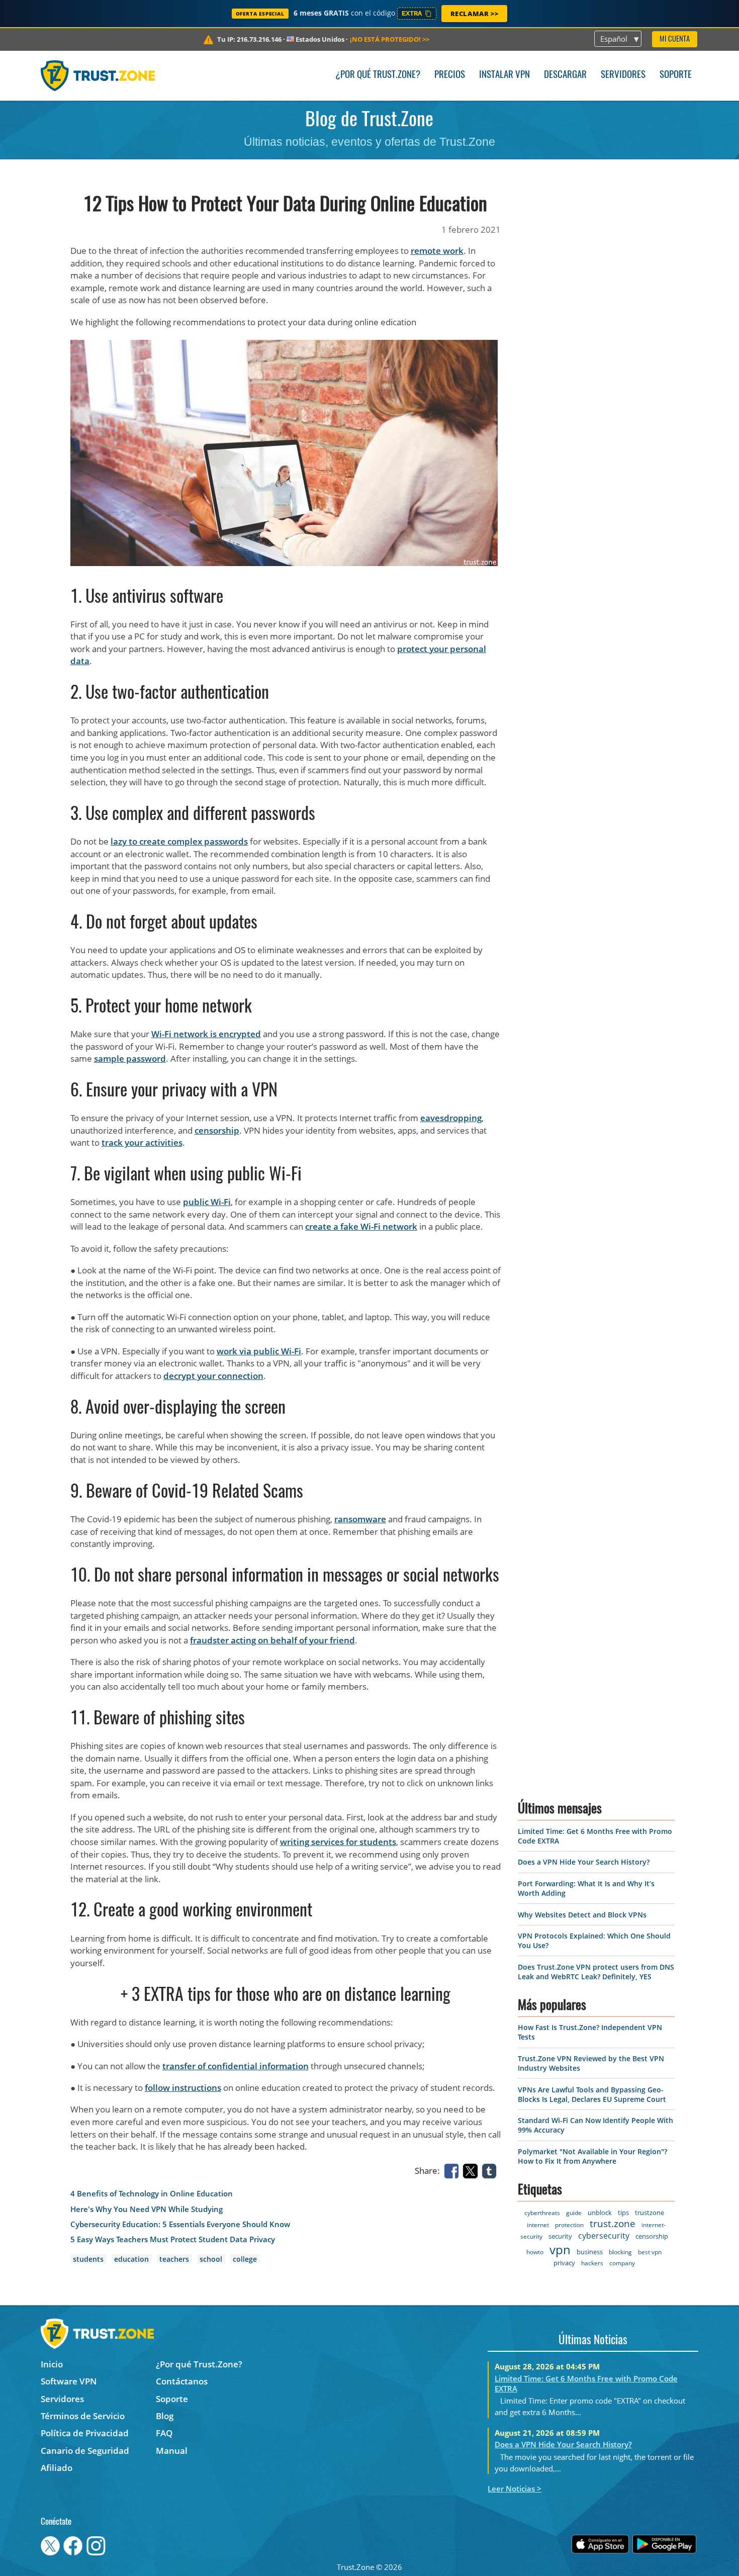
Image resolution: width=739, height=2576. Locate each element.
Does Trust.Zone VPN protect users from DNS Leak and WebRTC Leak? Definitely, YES (596, 1972)
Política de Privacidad (85, 2433)
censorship (217, 1130)
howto (535, 2252)
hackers (592, 2263)
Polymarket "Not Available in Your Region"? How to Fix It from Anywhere (592, 2156)
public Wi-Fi (207, 1202)
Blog (165, 2416)
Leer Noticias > (515, 2489)
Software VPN (69, 2381)
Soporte (676, 75)
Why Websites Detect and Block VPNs (582, 1915)
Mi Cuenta (675, 39)
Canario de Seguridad (85, 2451)
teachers (174, 2259)
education (131, 2259)
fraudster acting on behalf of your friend (272, 1640)
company (622, 2263)
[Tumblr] (491, 2170)
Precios (450, 75)
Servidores (623, 75)
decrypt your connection (213, 1376)
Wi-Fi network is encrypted (206, 1034)
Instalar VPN (504, 75)
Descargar (565, 75)
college (245, 2259)
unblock (600, 2213)
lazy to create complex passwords (179, 841)
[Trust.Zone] (98, 75)
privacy (564, 2263)
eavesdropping (451, 1118)
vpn (560, 2249)
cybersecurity (604, 2236)
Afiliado (57, 2468)
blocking (620, 2252)
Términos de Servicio (83, 2416)
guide (574, 2213)
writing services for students (338, 1842)
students (88, 2259)
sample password (130, 1059)
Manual (172, 2451)
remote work (437, 251)
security (560, 2236)
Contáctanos (182, 2381)
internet (538, 2225)
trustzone (650, 2213)
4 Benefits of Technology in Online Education (152, 2194)
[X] (472, 2170)
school (211, 2259)
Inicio (52, 2364)
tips (623, 2213)
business (590, 2252)
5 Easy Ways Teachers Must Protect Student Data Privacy (173, 2239)
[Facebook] (453, 2170)
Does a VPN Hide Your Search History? (584, 1862)
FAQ (164, 2433)
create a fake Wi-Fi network (361, 1226)
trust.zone (613, 2224)
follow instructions (183, 2088)
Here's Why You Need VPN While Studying (147, 2209)
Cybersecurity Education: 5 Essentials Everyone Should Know (180, 2224)
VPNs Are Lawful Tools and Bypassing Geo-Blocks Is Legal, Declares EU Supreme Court (592, 2094)
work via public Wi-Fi (259, 1351)
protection (569, 2225)
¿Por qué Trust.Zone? (378, 75)
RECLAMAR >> (475, 14)
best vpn (650, 2252)
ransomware (360, 1519)
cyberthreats (542, 2213)
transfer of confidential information (236, 2066)
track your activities (142, 1142)
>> (390, 39)
